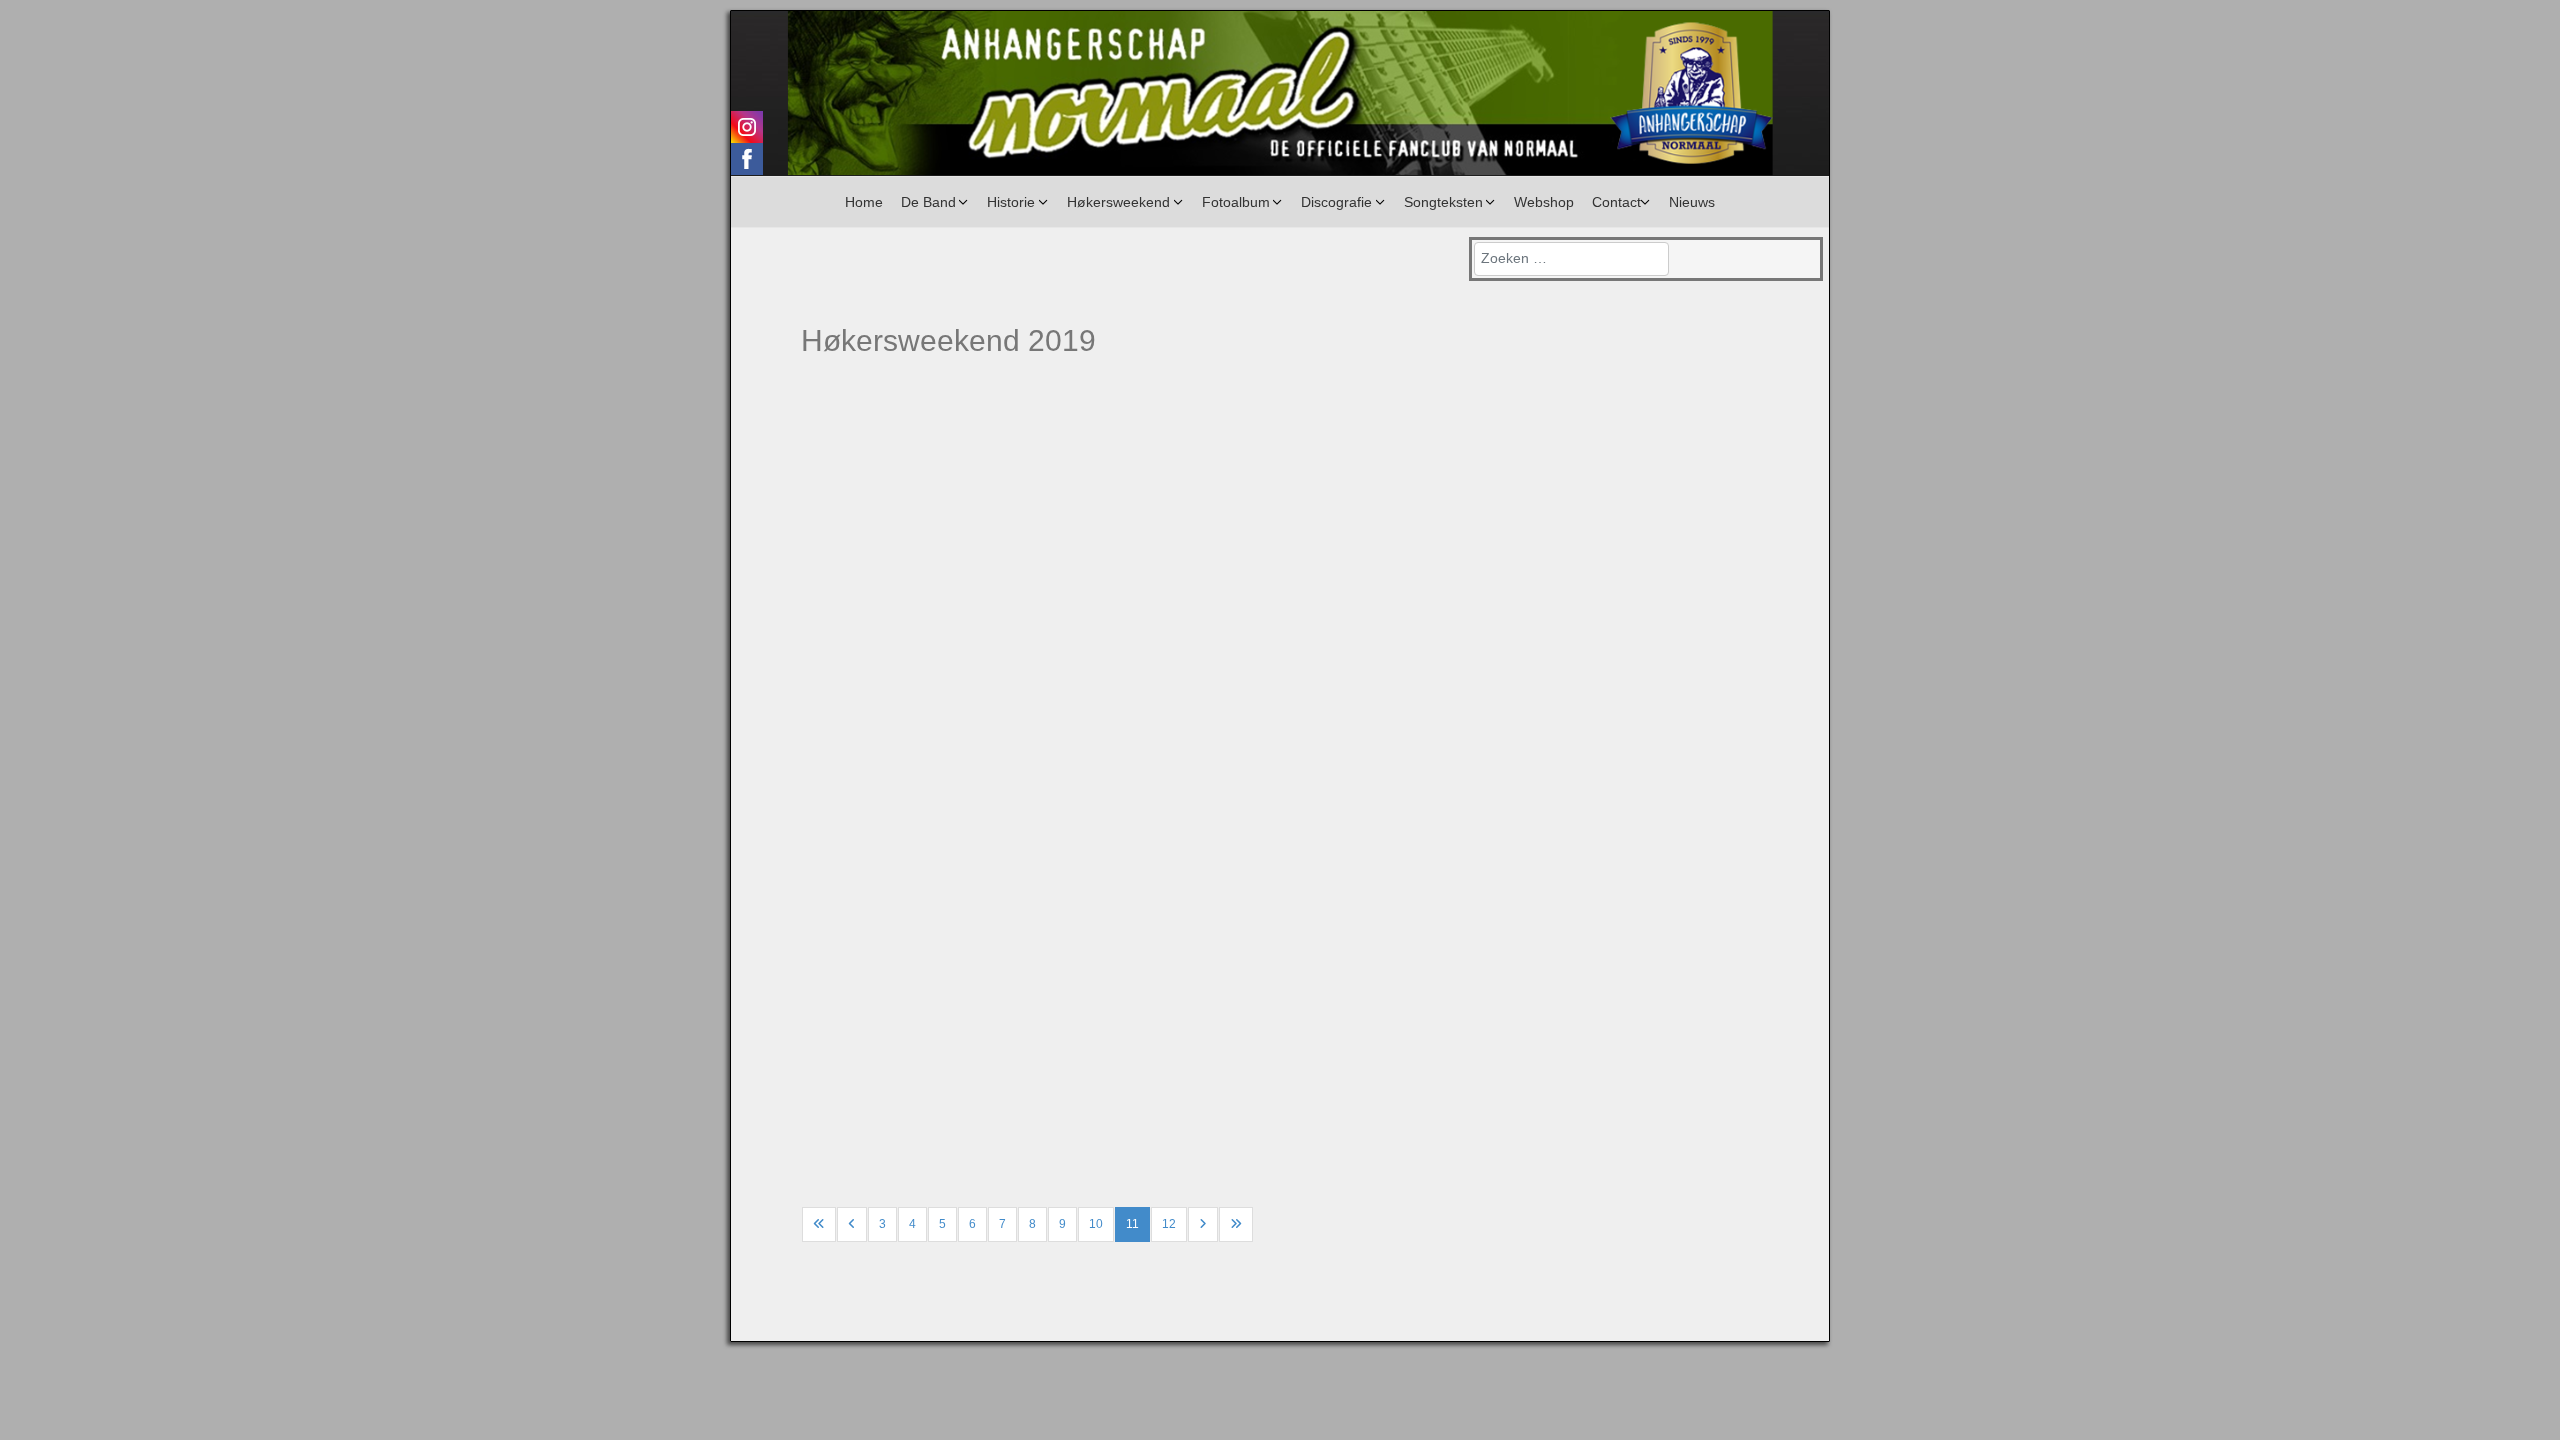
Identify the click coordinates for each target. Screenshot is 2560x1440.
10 (1096, 1224)
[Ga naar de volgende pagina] (1203, 1224)
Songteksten (1443, 202)
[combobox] (1571, 259)
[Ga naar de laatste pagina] (1236, 1224)
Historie (1011, 202)
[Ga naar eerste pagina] (819, 1224)
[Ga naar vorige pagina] (852, 1224)
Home (864, 202)
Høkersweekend (1118, 202)
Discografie (1336, 202)
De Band (928, 202)
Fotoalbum (1236, 202)
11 (1132, 1224)
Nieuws (1692, 202)
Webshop (1544, 202)
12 (1169, 1224)
